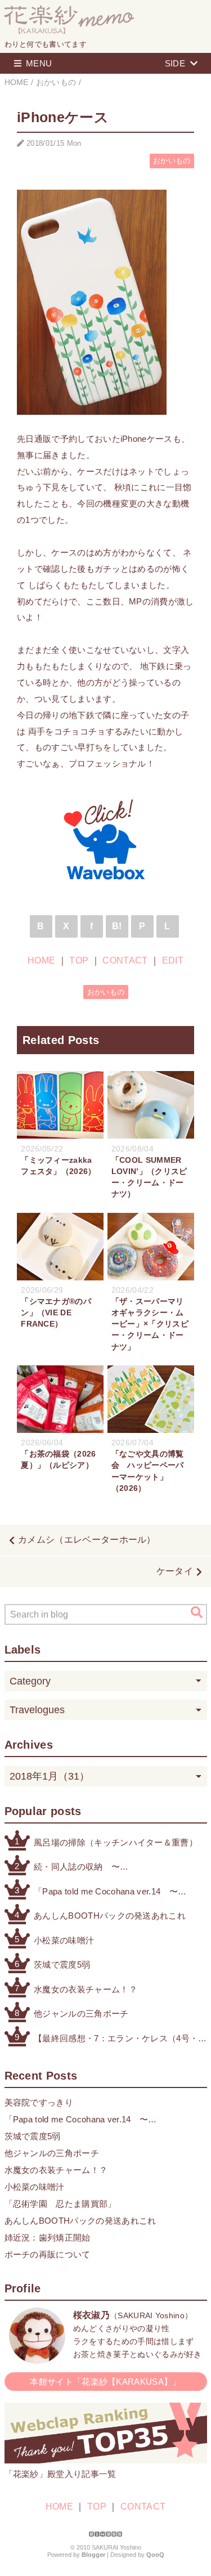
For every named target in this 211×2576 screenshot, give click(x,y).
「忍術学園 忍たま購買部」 (60, 2204)
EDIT (173, 960)
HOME (41, 960)
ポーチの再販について (48, 2254)
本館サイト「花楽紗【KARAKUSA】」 (105, 2382)
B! (117, 926)
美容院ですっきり (39, 2102)
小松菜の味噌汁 (64, 1940)
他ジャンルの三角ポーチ (81, 2013)
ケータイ (175, 1571)
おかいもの (172, 161)
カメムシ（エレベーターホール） (87, 1540)
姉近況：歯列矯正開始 (48, 2237)
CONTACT (125, 960)
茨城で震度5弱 (62, 1965)
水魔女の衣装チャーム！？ (86, 1989)
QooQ (155, 2555)
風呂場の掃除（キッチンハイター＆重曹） (116, 1842)
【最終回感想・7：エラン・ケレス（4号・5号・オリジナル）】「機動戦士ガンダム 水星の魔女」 (118, 2039)
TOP (79, 960)
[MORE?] (37, 2358)
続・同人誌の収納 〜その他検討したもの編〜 (81, 1868)
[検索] (197, 1612)
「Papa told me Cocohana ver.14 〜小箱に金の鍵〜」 (106, 1892)
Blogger (93, 2555)
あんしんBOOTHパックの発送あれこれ (110, 1916)
